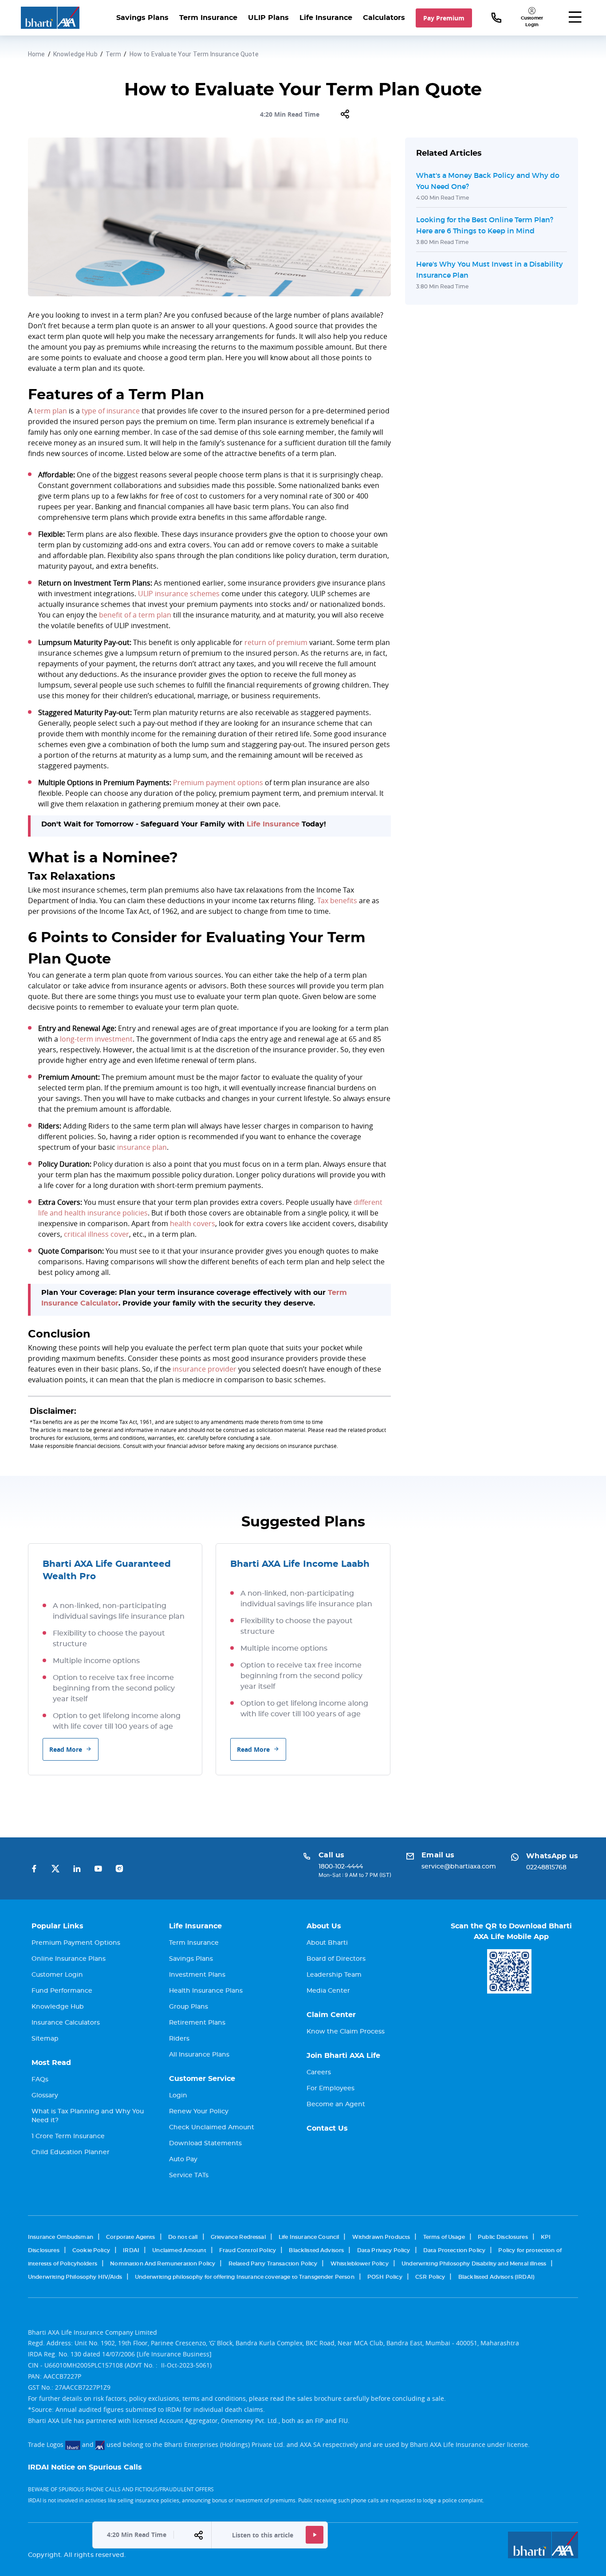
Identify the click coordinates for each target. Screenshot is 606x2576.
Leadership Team (334, 1975)
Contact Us (327, 2128)
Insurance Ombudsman (61, 2237)
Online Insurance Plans (69, 1959)
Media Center (328, 1991)
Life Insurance (326, 18)
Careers (319, 2073)
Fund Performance (62, 1991)
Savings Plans (142, 18)
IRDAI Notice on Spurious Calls (85, 2467)
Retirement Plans (197, 2023)
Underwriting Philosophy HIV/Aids (75, 2277)
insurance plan (142, 1147)
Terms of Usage (444, 2237)
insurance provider (205, 1369)
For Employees (331, 2088)
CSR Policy (430, 2277)
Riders (179, 2039)
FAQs (40, 2080)
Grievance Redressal (238, 2237)
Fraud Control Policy (248, 2250)
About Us (324, 1926)
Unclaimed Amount (179, 2250)
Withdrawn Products (381, 2237)
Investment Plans (197, 1975)
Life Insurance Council (309, 2237)
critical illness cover (96, 1234)
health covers (193, 1223)
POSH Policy (385, 2277)
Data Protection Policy (454, 2250)
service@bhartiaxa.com (459, 1867)
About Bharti (327, 1943)
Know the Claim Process (346, 2032)
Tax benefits (337, 901)
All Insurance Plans (199, 2055)
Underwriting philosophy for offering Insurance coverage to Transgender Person (245, 2277)
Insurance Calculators (66, 2023)
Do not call (183, 2237)
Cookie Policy (91, 2250)
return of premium (276, 642)
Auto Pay (183, 2159)
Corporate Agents (130, 2237)
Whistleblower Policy (360, 2264)
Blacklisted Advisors (316, 2250)
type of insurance (111, 411)
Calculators (384, 18)
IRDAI (131, 2250)
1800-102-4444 (341, 1867)
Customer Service (202, 2079)
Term (114, 54)
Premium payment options (218, 783)
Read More (66, 1749)
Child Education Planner (71, 2152)
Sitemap (45, 2039)
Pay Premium (444, 18)
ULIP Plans (268, 18)
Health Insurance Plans (206, 1991)
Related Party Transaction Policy (273, 2264)
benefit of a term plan (135, 615)
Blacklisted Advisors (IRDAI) (496, 2277)
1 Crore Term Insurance (68, 2136)
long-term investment (96, 1039)
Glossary (45, 2096)
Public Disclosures (503, 2237)
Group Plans (189, 2007)
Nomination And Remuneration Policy (163, 2264)
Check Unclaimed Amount (212, 2128)
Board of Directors (336, 1959)
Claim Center (331, 2015)
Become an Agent (336, 2104)
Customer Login (57, 1975)
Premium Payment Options (76, 1943)
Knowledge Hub (75, 54)
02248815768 (546, 1868)
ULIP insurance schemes (179, 594)
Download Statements (205, 2143)
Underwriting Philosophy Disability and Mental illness (474, 2264)
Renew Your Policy (199, 2112)
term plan (51, 411)
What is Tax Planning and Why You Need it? (88, 2116)
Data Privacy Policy (384, 2250)
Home (37, 54)
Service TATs (189, 2175)
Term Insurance (208, 18)
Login (178, 2096)
